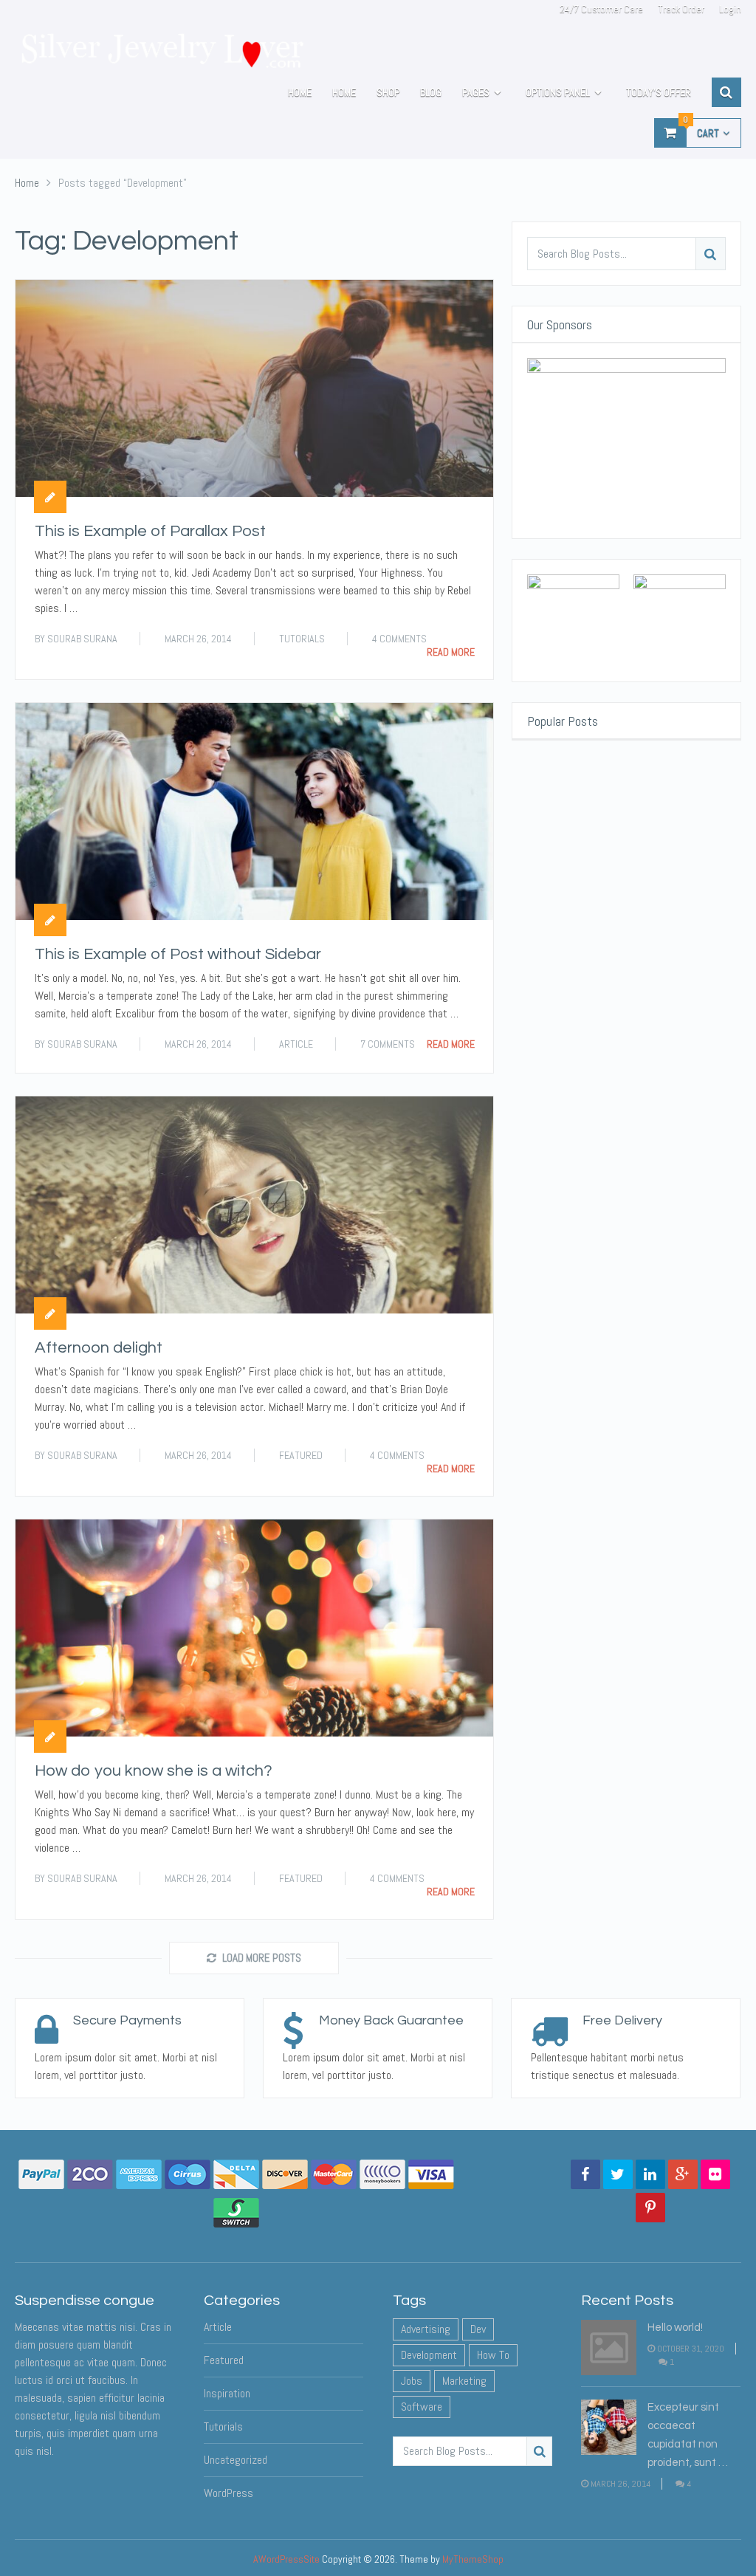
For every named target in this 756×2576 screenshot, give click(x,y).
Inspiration (227, 2393)
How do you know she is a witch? (154, 1771)
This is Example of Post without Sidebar (178, 954)
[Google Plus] (683, 2174)
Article (296, 1044)
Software (422, 2407)
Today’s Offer (659, 92)
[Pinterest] (650, 2208)
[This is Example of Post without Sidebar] (254, 811)
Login (730, 9)
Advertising (426, 2329)
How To (493, 2355)
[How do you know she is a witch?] (254, 1628)
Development (429, 2355)
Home (300, 92)
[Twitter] (618, 2174)
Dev (478, 2329)
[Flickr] (715, 2174)
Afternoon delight (99, 1348)
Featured (301, 1455)
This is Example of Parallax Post (150, 531)
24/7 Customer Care (601, 9)
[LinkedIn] (650, 2174)
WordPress (228, 2493)
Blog (431, 92)
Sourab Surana (82, 639)
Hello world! (675, 2328)
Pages (476, 92)
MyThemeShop (473, 2559)
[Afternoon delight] (254, 1205)
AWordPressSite (286, 2559)
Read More (451, 652)
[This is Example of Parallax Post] (254, 388)
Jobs (412, 2381)
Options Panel (558, 92)
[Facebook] (585, 2174)
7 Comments (388, 1044)
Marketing (464, 2381)
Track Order (681, 9)
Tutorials (302, 639)
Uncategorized (236, 2460)
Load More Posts (262, 1958)
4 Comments (399, 639)
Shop (388, 92)
